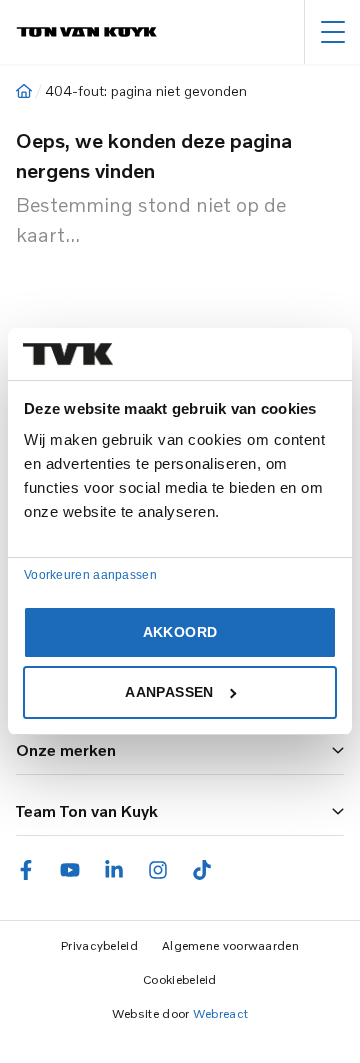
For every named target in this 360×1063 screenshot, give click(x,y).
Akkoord (180, 632)
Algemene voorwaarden (230, 945)
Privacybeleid (99, 945)
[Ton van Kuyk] (86, 32)
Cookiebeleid (180, 979)
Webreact (220, 1013)
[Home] (24, 91)
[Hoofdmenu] (332, 32)
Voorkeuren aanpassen (90, 575)
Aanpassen (169, 692)
